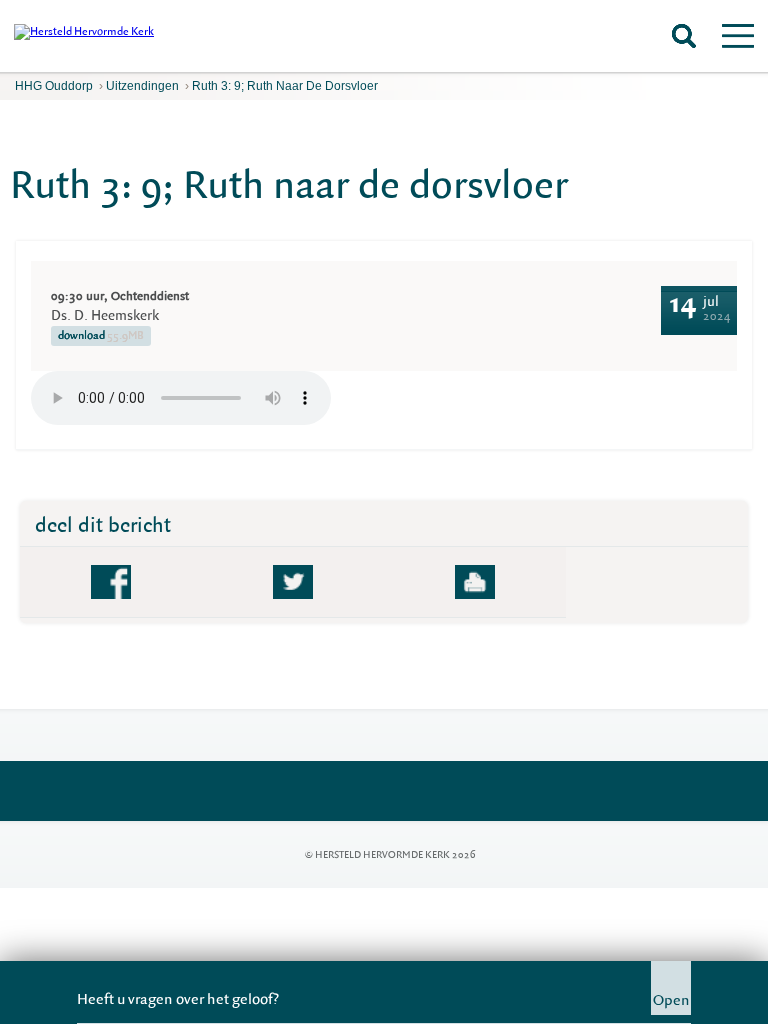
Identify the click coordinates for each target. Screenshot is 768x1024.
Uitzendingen (142, 86)
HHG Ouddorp (54, 86)
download (101, 335)
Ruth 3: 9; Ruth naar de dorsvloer (285, 86)
